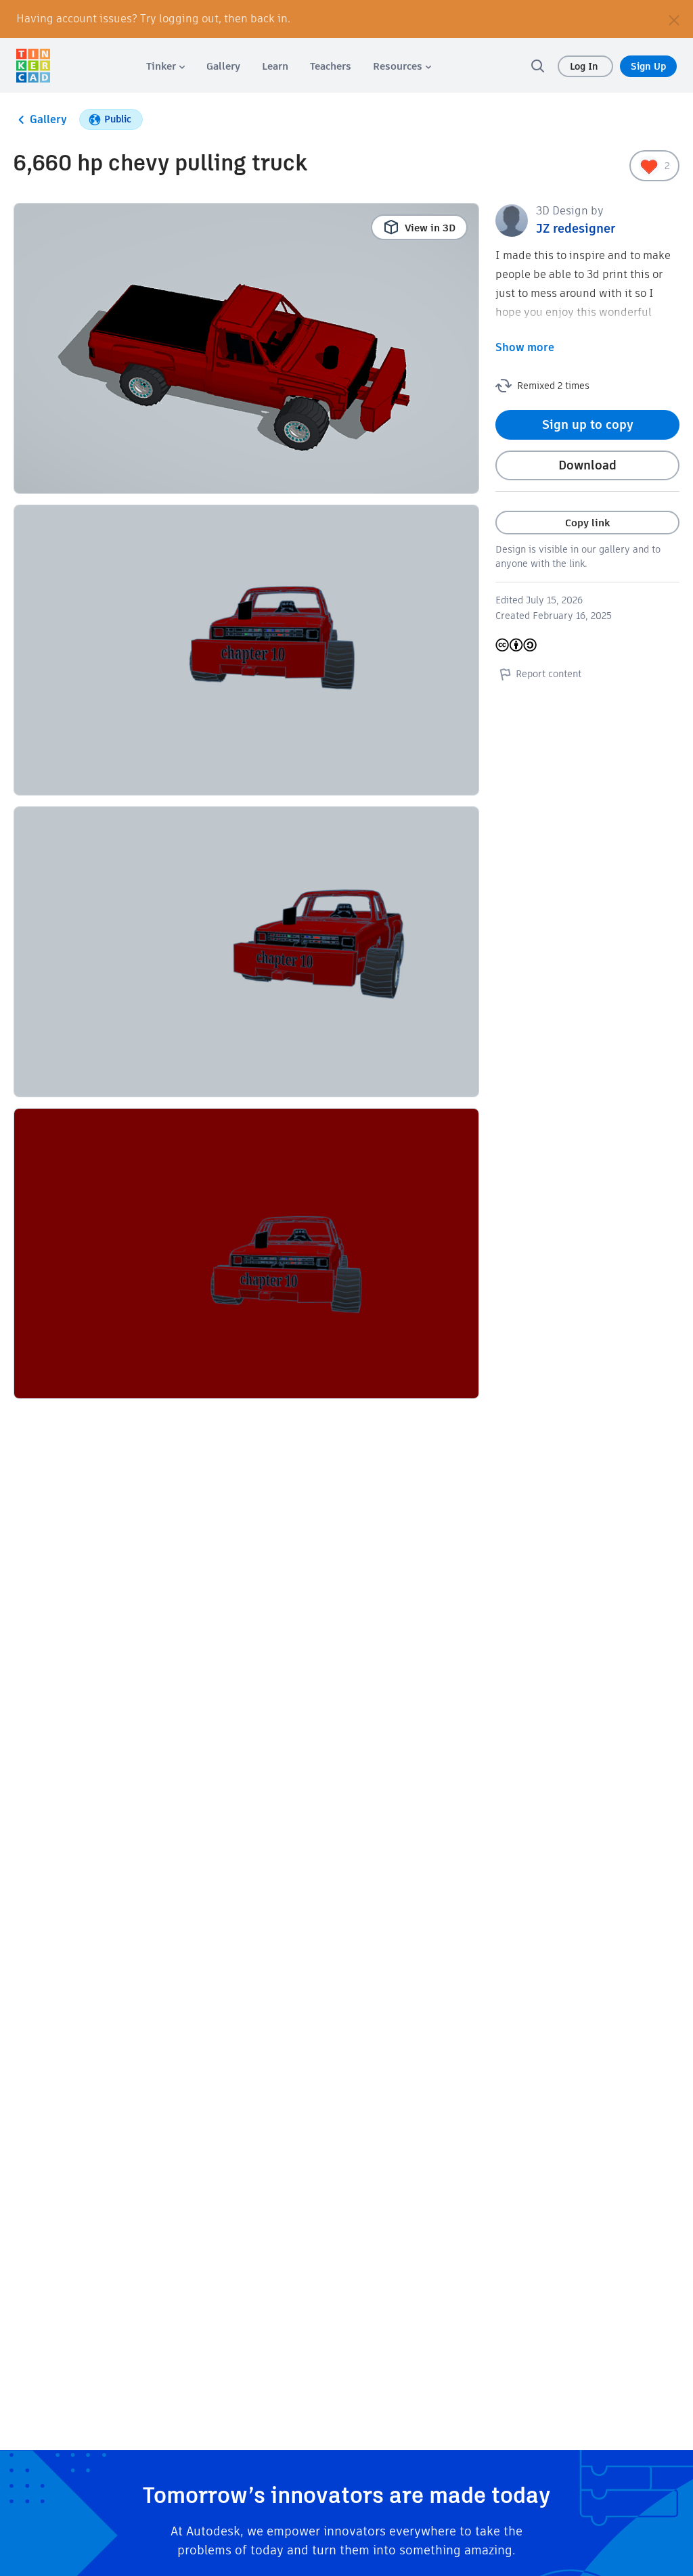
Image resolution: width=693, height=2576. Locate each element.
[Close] (674, 19)
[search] (537, 66)
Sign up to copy (588, 424)
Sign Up (648, 66)
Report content (549, 674)
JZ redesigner (576, 228)
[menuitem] (165, 66)
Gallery (48, 119)
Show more (525, 347)
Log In (585, 66)
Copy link (587, 523)
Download (587, 465)
